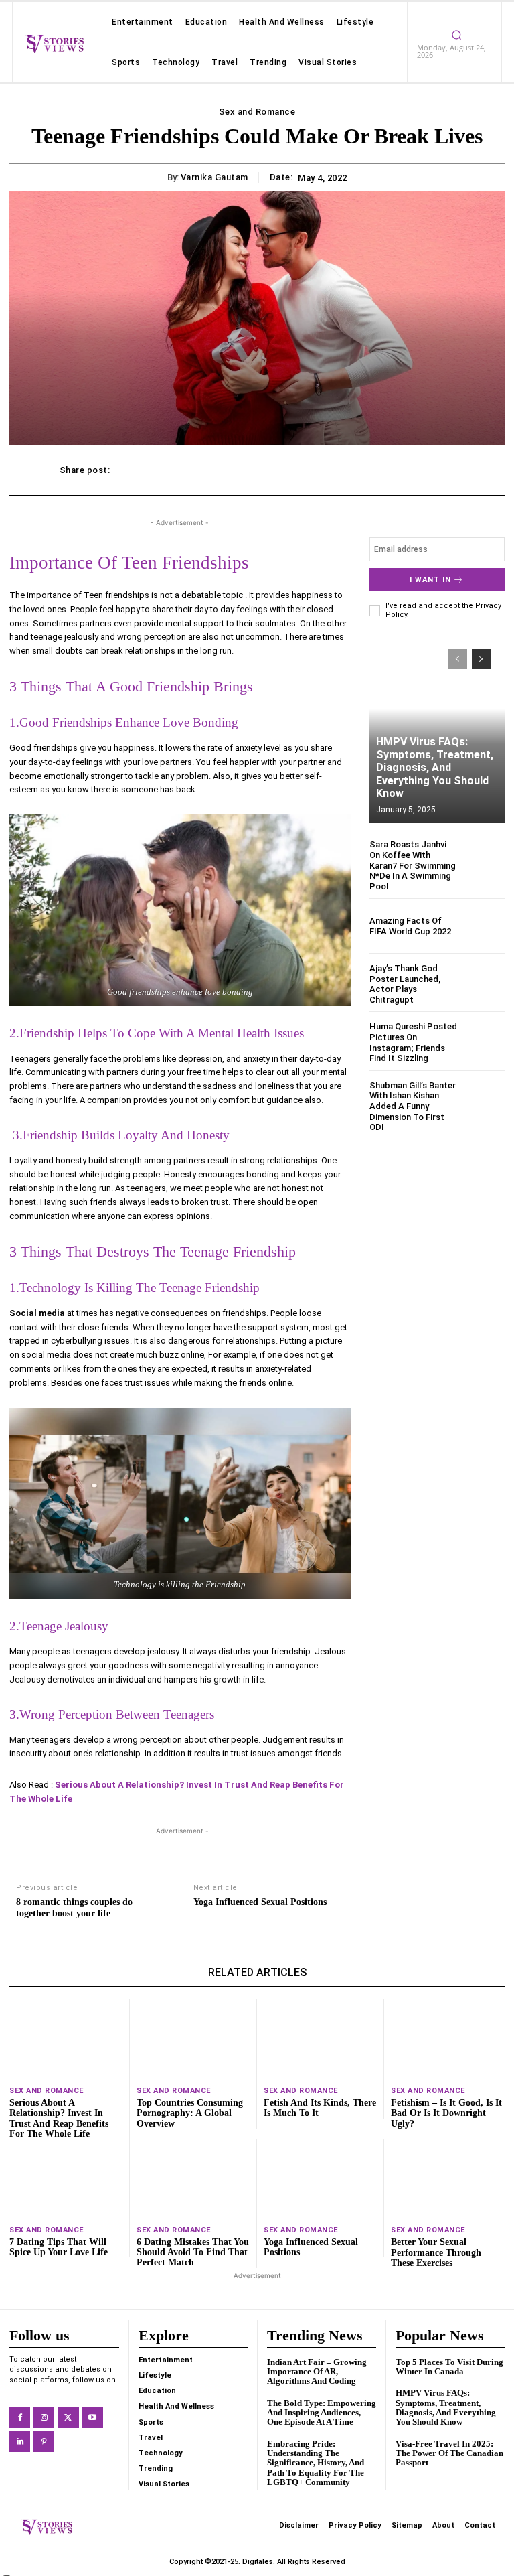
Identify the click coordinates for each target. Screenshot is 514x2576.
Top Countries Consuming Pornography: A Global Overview (190, 2113)
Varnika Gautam (215, 177)
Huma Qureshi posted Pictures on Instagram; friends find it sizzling (413, 1042)
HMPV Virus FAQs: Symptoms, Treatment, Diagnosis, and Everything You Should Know (435, 768)
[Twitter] (68, 2418)
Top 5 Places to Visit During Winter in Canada (449, 2367)
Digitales (258, 2562)
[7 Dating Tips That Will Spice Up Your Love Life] (66, 2178)
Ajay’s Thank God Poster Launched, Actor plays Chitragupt (405, 984)
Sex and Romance (257, 112)
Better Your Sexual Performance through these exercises (436, 2252)
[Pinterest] (44, 2442)
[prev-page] (457, 659)
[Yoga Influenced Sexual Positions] (320, 2178)
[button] (456, 35)
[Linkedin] (20, 2442)
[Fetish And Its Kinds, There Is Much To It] (320, 2039)
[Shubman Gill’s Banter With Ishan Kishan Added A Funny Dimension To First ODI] (484, 1101)
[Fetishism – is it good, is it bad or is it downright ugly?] (447, 2039)
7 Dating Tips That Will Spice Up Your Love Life (59, 2247)
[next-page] (482, 659)
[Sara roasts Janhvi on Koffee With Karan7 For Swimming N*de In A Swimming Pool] (484, 860)
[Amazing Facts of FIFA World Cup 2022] (484, 926)
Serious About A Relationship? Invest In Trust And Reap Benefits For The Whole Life (59, 2118)
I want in (430, 580)
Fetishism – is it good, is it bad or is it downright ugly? (446, 2113)
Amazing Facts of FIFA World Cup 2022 (410, 926)
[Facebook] (20, 2418)
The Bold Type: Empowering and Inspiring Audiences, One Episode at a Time (322, 2413)
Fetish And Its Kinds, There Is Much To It (320, 2108)
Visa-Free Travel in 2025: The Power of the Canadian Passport (449, 2453)
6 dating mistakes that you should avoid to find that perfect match (193, 2252)
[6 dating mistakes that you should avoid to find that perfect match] (193, 2178)
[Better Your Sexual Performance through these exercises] (448, 2178)
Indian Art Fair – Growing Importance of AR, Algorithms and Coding (317, 2372)
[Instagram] (44, 2418)
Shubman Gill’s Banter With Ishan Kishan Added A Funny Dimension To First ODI (413, 1106)
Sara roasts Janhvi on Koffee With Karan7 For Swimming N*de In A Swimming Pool (413, 865)
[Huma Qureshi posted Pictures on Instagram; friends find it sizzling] (484, 1042)
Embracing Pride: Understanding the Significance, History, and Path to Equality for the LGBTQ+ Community (316, 2463)
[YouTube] (93, 2418)
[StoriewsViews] (55, 44)
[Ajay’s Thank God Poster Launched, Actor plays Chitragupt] (484, 984)
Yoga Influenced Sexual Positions (260, 1902)
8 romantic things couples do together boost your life (74, 1908)
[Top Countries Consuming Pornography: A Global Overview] (193, 2039)
